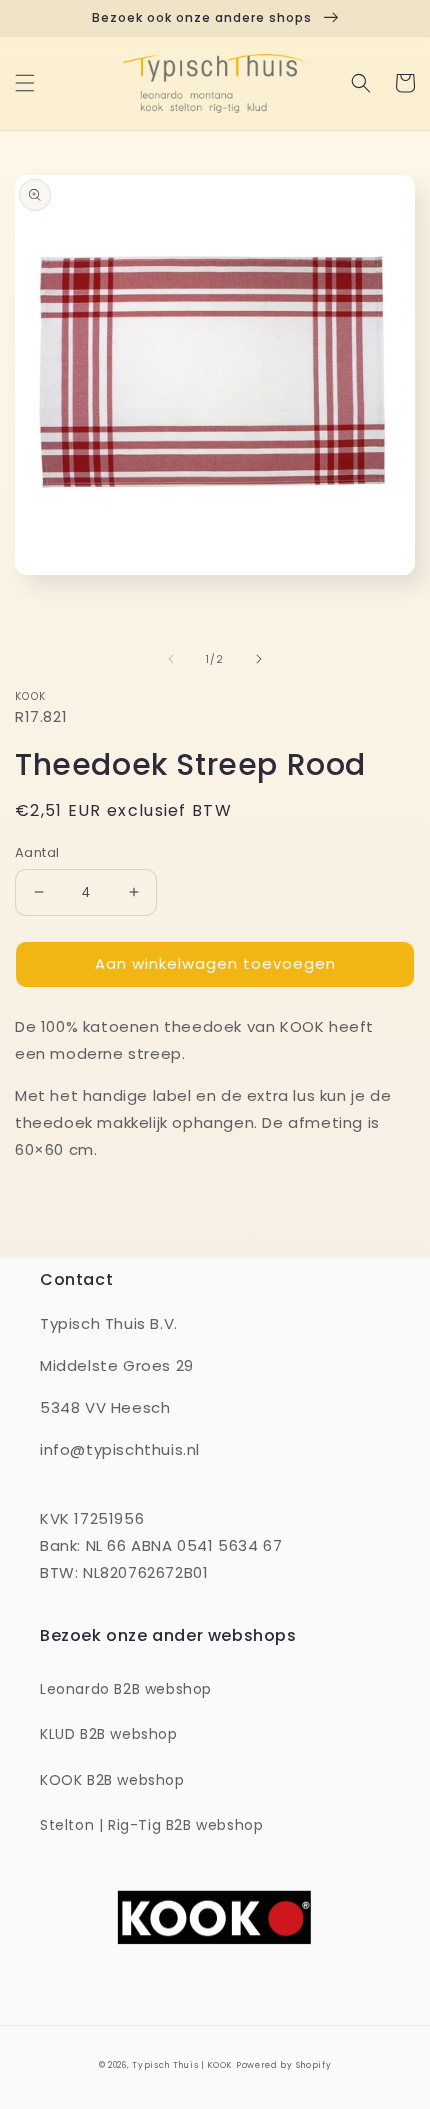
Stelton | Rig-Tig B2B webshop (151, 1825)
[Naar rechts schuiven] (259, 659)
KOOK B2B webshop (112, 1780)
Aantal (37, 852)
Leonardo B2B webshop (126, 1689)
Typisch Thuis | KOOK (182, 2065)
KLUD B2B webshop (109, 1734)
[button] (25, 83)
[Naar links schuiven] (171, 659)
